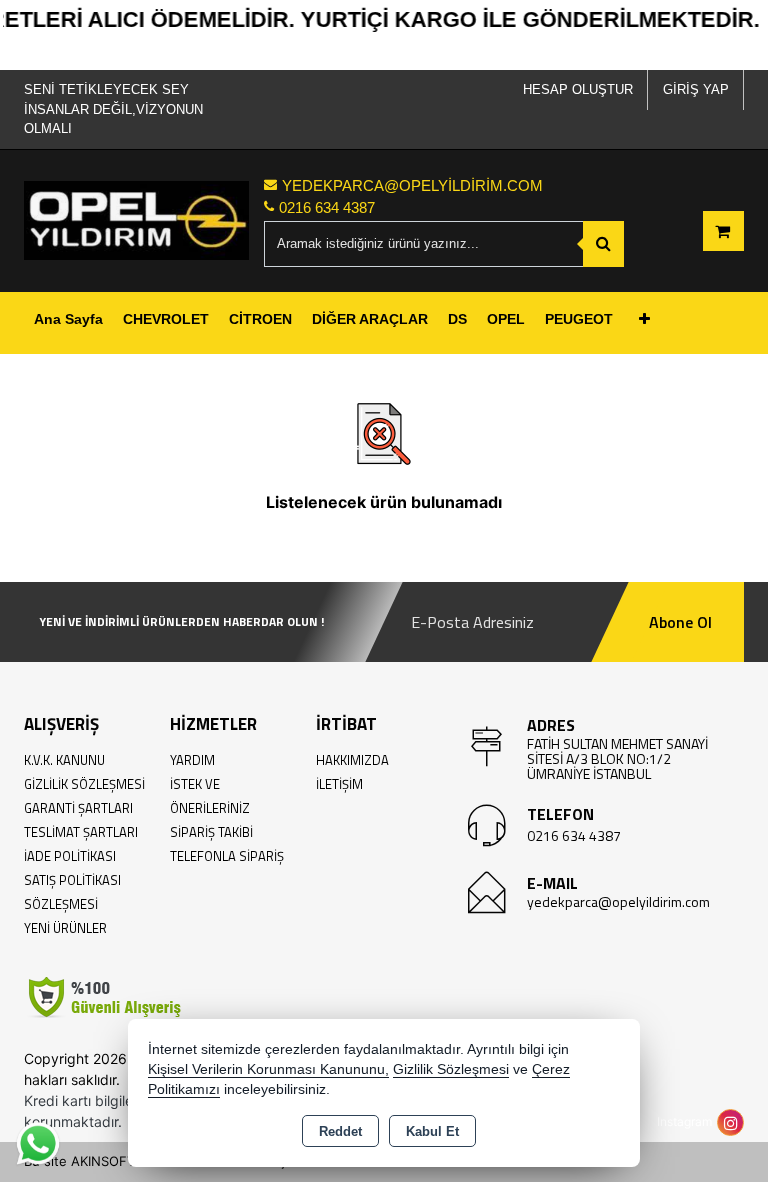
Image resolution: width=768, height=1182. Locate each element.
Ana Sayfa (68, 319)
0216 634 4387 (574, 835)
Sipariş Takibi (211, 832)
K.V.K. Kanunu (64, 760)
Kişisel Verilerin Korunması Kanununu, (268, 1069)
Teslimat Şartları (81, 832)
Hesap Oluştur (578, 89)
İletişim (339, 784)
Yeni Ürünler (65, 928)
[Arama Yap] (603, 244)
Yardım (192, 760)
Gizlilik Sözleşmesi (84, 784)
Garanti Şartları (78, 808)
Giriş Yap (696, 89)
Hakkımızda (352, 760)
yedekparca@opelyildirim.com (618, 901)
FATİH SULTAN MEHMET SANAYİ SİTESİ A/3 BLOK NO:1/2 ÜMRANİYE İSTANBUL (617, 758)
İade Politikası (70, 856)
